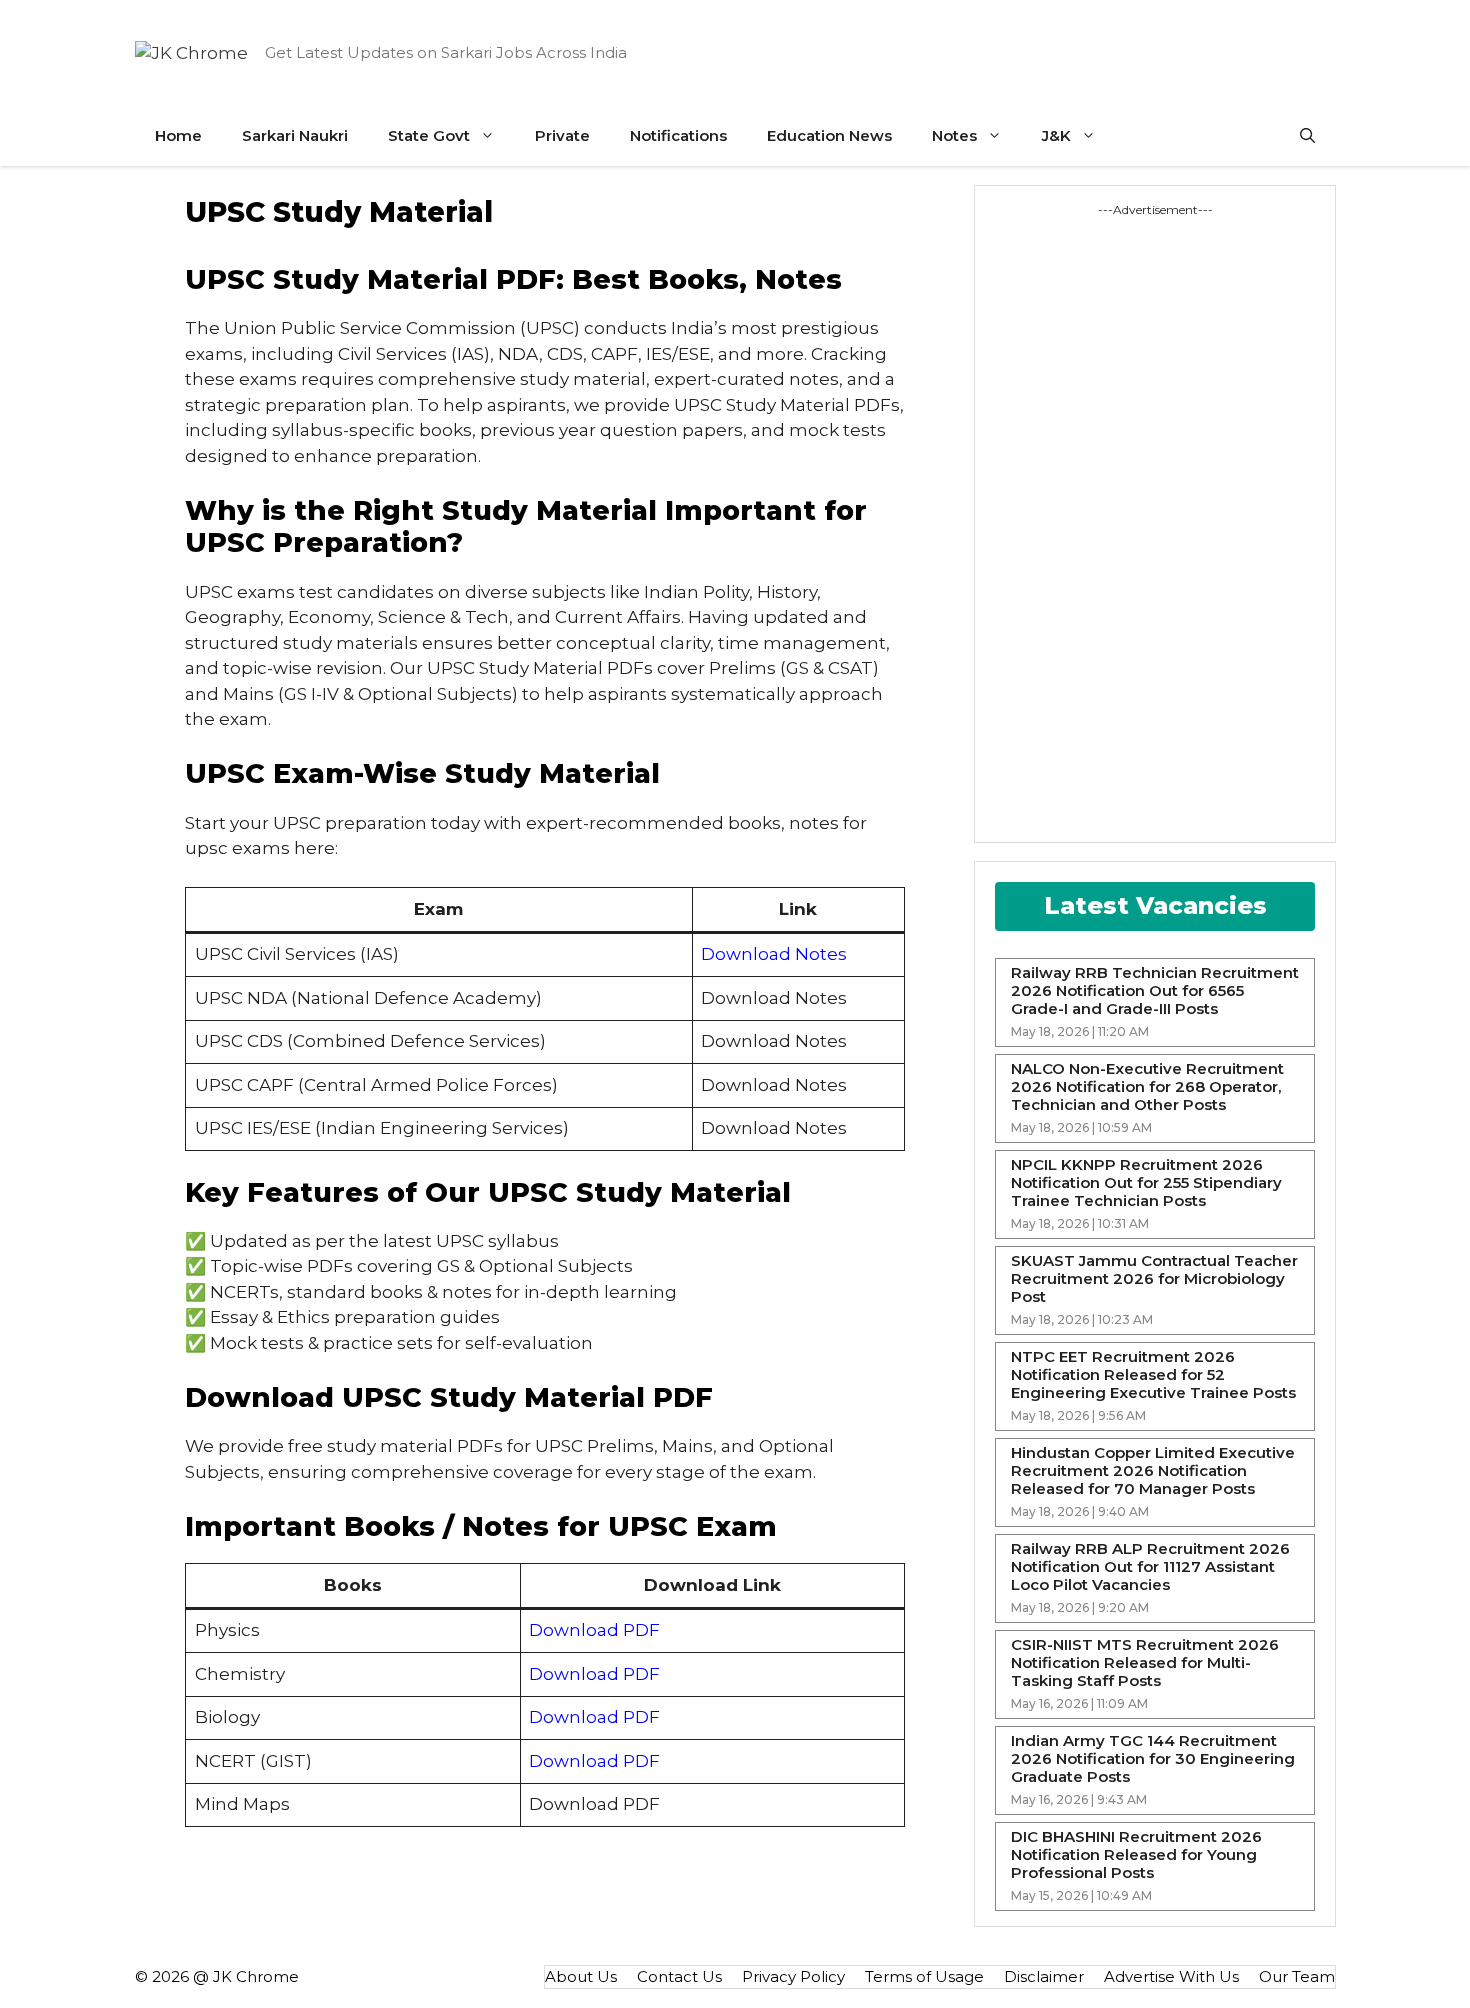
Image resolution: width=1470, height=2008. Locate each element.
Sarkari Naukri (295, 135)
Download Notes (774, 954)
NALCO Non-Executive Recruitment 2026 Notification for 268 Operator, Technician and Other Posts (1147, 1087)
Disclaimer (1044, 1976)
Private (562, 135)
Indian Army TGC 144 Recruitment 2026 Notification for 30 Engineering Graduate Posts (1153, 1759)
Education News (829, 135)
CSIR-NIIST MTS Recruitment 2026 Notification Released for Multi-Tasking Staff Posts (1145, 1663)
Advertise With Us (1171, 1976)
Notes (954, 135)
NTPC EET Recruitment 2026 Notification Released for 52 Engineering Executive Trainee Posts (1153, 1375)
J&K (1056, 135)
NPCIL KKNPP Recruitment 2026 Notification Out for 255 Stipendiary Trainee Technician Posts (1146, 1183)
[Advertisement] (1070, 519)
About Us (581, 1976)
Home (178, 135)
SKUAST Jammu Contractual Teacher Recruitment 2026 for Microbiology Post (1154, 1279)
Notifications (678, 135)
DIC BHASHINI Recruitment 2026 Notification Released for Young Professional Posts (1136, 1855)
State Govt (429, 135)
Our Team (1297, 1976)
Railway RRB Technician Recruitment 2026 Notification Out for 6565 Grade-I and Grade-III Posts (1155, 991)
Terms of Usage (924, 1976)
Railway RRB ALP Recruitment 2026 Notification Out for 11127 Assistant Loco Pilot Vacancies (1150, 1567)
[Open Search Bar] (1307, 136)
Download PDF (594, 1630)
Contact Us (679, 1976)
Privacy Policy (793, 1976)
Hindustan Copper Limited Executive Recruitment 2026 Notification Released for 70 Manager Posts (1153, 1471)
